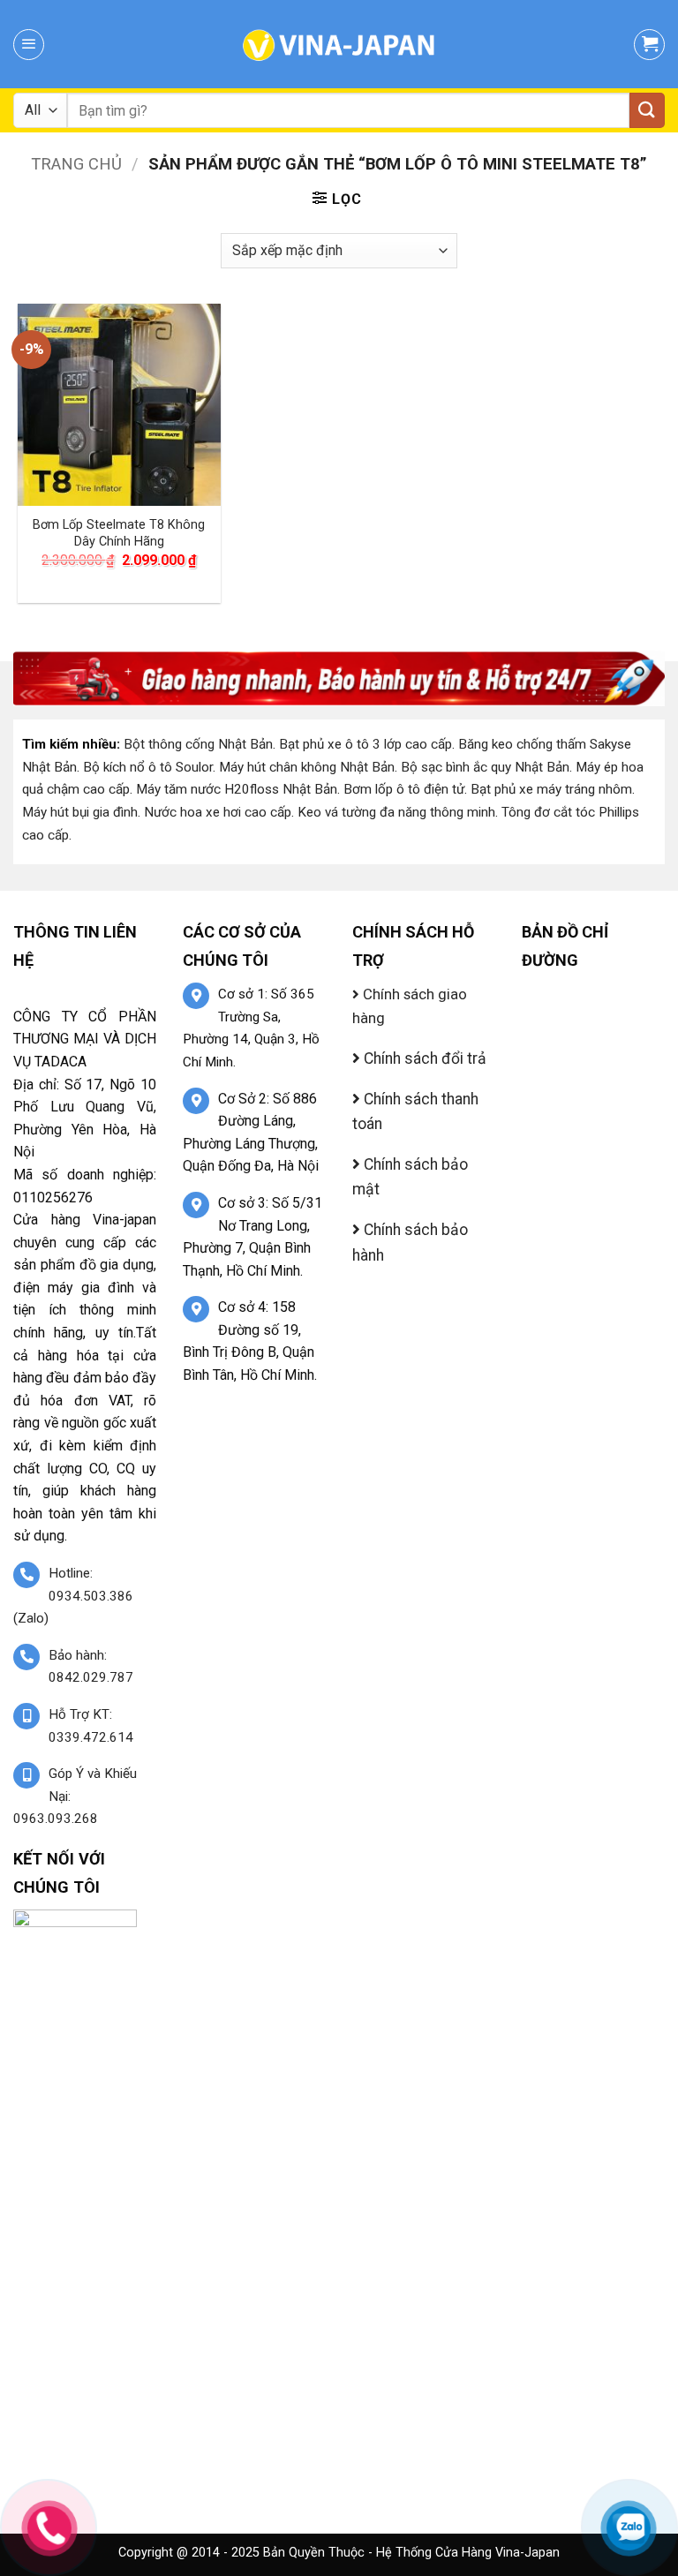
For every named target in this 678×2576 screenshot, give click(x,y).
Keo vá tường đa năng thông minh (396, 812)
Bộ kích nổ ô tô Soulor (148, 767)
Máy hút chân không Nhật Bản (307, 767)
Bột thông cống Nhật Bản (198, 744)
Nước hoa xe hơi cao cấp (218, 812)
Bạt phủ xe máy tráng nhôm (551, 789)
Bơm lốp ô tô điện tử (404, 789)
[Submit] (647, 110)
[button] (29, 45)
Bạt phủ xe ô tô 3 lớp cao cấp (365, 744)
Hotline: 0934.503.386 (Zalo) (73, 1596)
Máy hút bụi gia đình (80, 812)
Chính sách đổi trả (423, 1058)
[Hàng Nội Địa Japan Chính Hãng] (339, 44)
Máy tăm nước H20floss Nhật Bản (237, 789)
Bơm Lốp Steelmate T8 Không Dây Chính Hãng (119, 533)
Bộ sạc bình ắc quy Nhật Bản (485, 767)
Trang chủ (76, 164)
